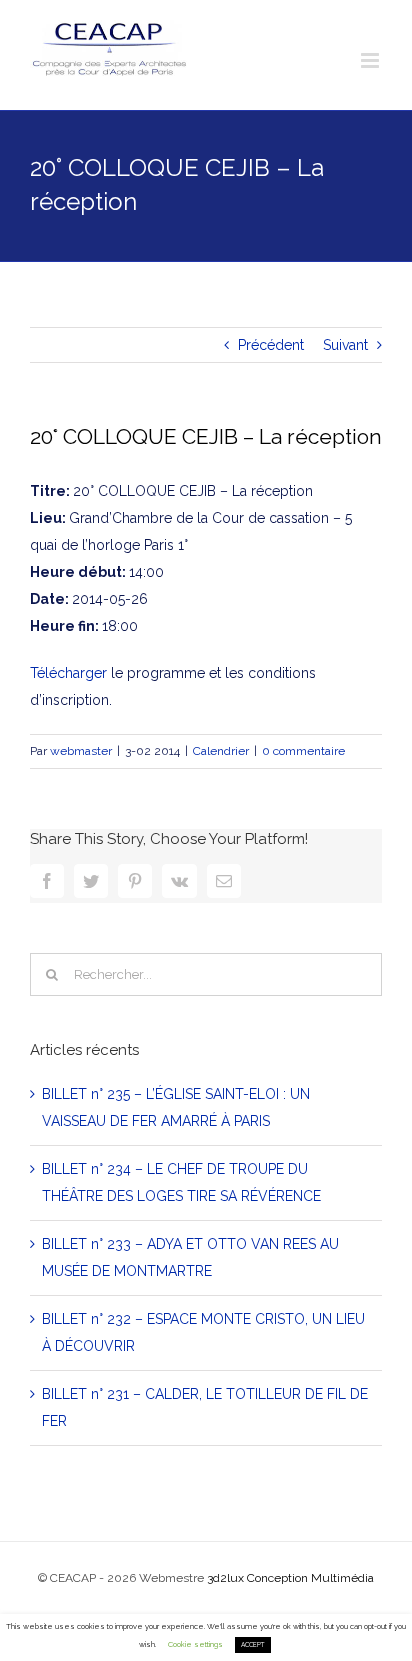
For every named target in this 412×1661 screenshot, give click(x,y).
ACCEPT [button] (253, 1645)
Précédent (271, 345)
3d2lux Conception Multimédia (290, 1578)
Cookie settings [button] (195, 1644)
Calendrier (221, 751)
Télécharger (68, 673)
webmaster (81, 751)
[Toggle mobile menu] (371, 60)
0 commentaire (303, 751)
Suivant (345, 345)
